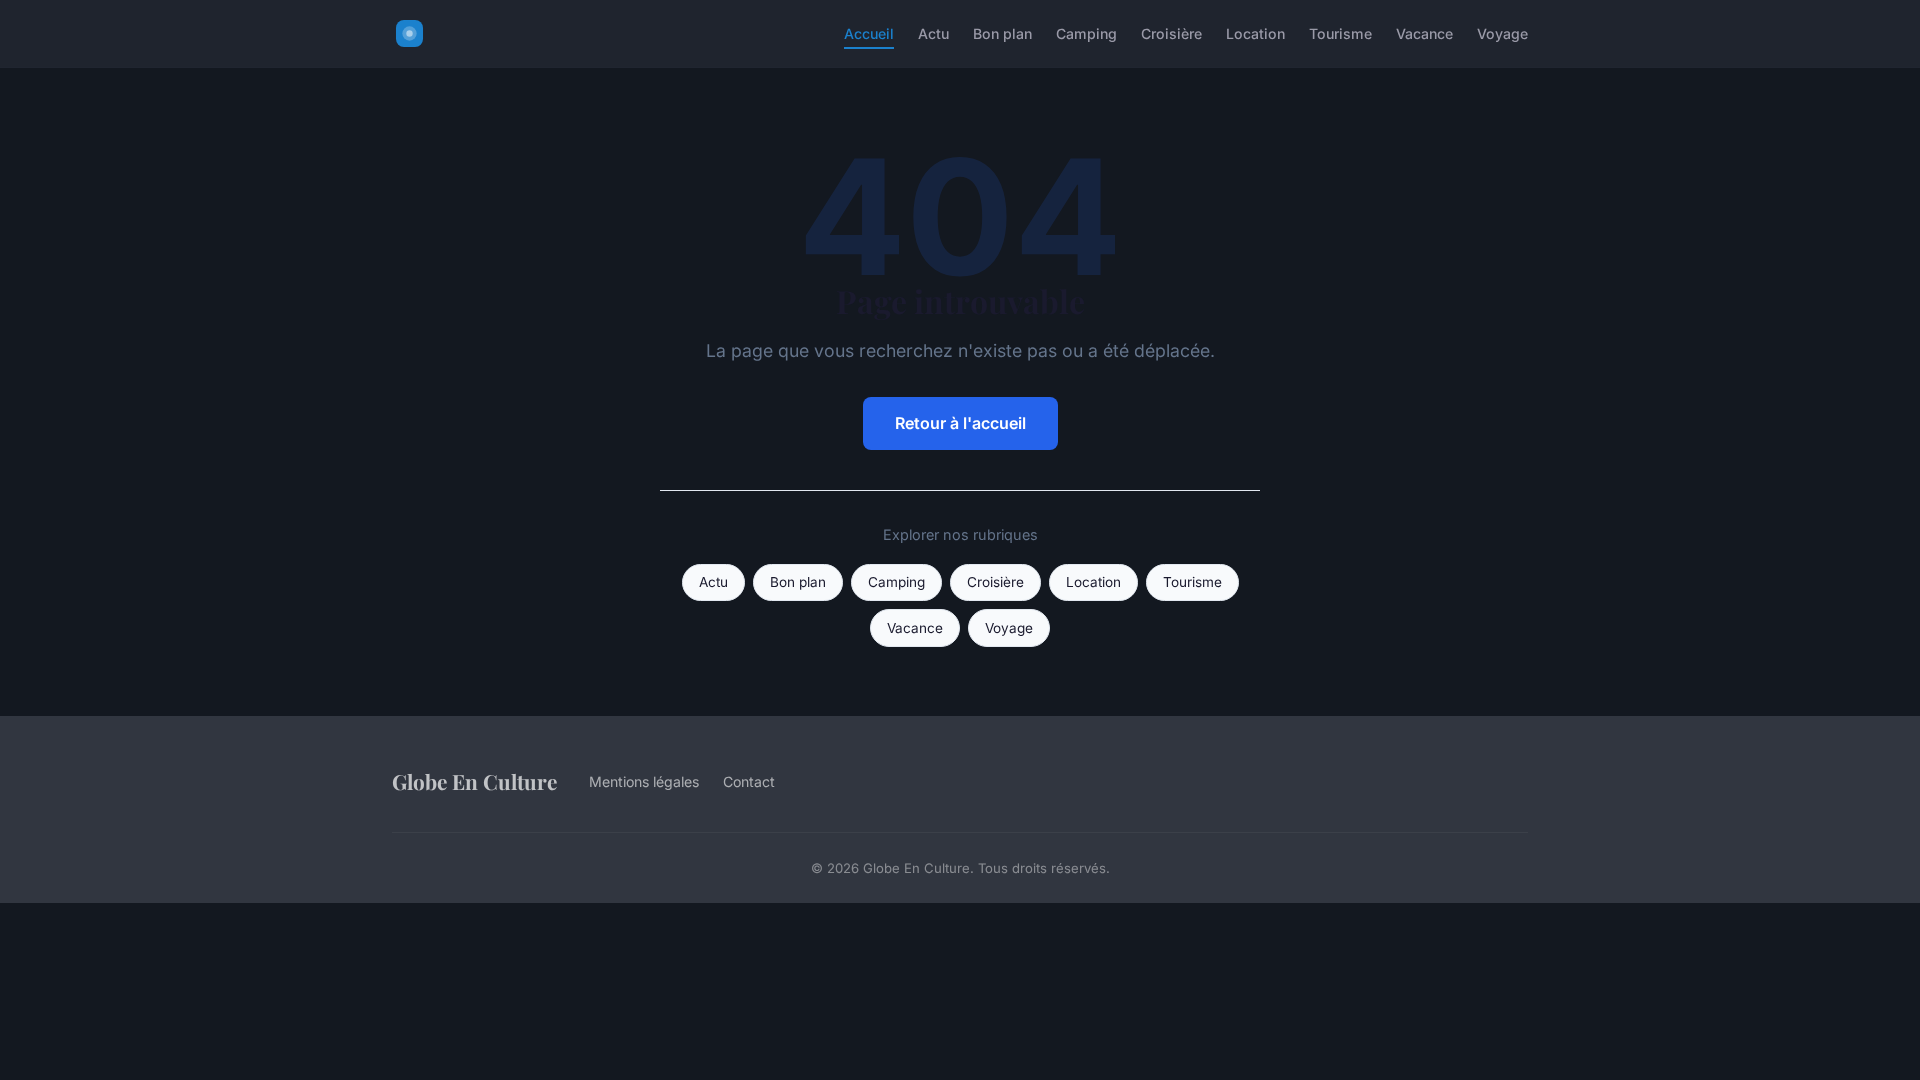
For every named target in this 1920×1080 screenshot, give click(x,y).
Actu (933, 33)
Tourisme (1340, 33)
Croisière (1171, 33)
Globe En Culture (474, 781)
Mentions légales (644, 781)
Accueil (869, 33)
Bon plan (1002, 33)
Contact (749, 781)
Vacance (1424, 33)
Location (1255, 33)
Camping (1086, 33)
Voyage (1502, 33)
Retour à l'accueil (960, 423)
